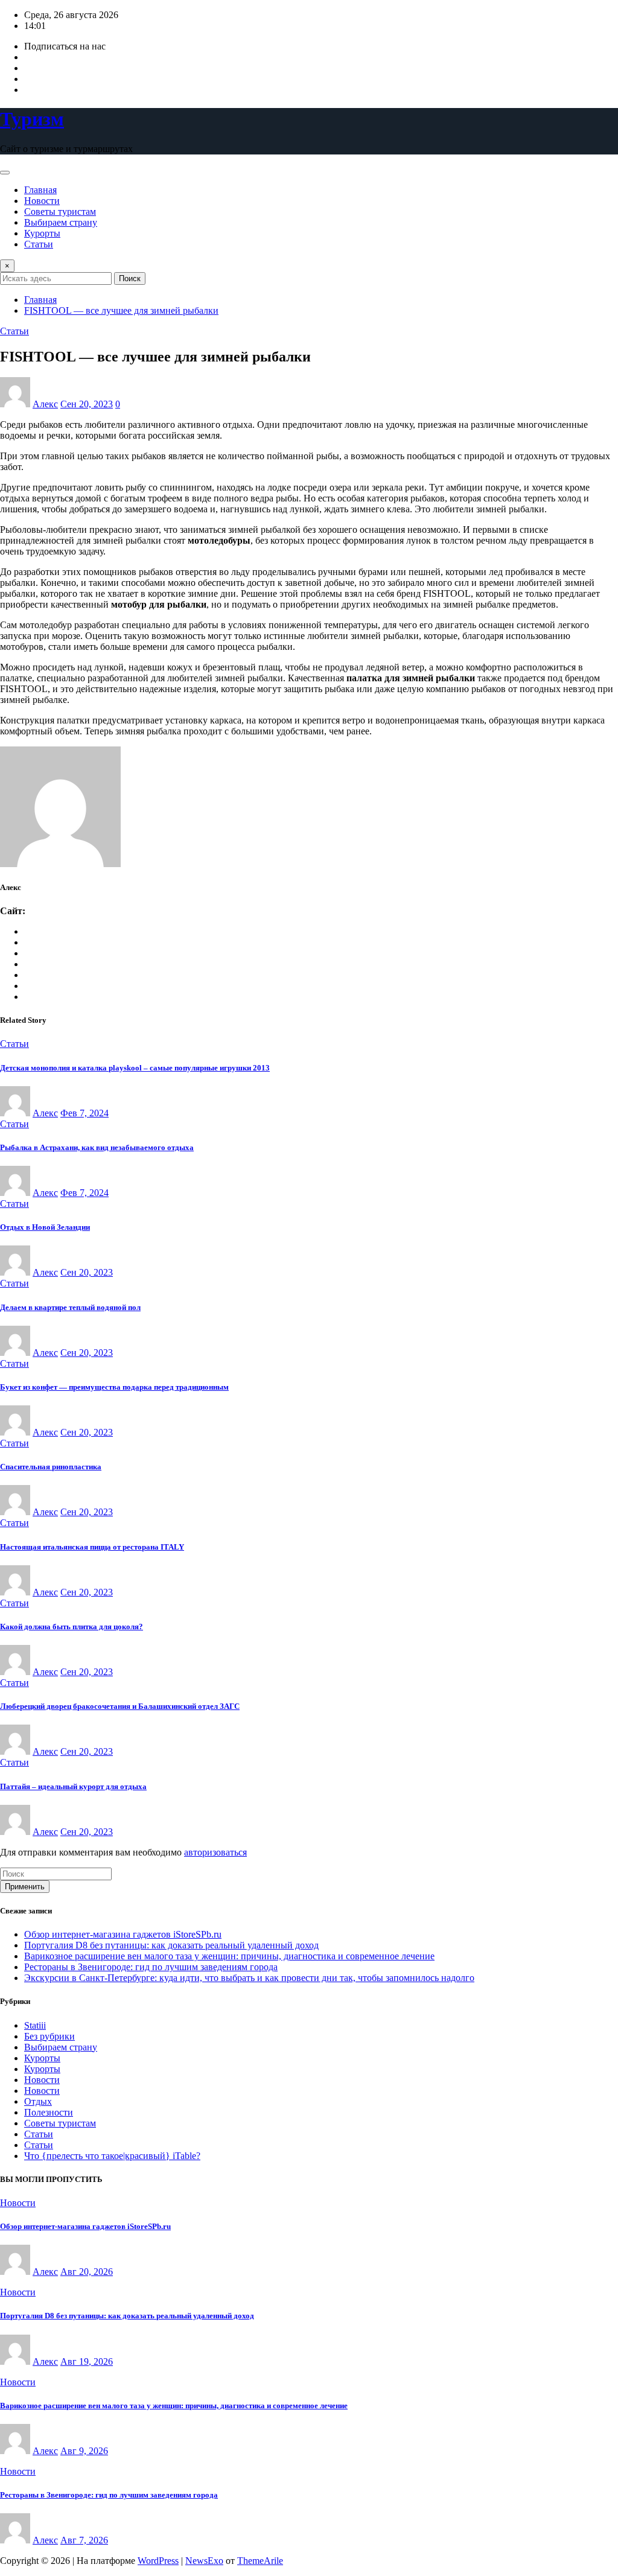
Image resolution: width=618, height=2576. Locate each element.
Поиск (130, 278)
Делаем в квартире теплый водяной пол (70, 1307)
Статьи (39, 244)
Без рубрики (49, 2036)
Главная (40, 190)
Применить (25, 1887)
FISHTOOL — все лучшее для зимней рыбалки (121, 310)
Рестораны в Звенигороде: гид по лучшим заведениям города (151, 1967)
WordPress (158, 2561)
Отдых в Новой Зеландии (45, 1227)
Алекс (45, 404)
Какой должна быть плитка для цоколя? (72, 1627)
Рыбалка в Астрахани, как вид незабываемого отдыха (97, 1147)
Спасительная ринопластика (51, 1467)
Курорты (42, 233)
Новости (42, 201)
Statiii (35, 2025)
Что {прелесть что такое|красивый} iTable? (112, 2156)
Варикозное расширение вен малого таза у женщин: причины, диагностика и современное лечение (229, 1956)
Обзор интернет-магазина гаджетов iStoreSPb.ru (123, 1934)
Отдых (38, 2101)
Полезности (49, 2112)
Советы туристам (60, 211)
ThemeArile (260, 2561)
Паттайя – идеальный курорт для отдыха (73, 1786)
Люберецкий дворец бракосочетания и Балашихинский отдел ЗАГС (120, 1706)
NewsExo (204, 2561)
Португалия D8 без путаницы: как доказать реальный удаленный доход (171, 1945)
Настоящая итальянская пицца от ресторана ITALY (92, 1547)
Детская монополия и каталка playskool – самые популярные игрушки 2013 (135, 1068)
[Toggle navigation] (5, 173)
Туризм (32, 119)
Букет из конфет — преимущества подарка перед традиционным (114, 1387)
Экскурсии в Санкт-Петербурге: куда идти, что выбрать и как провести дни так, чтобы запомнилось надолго (249, 1978)
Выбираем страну (61, 222)
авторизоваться (215, 1852)
